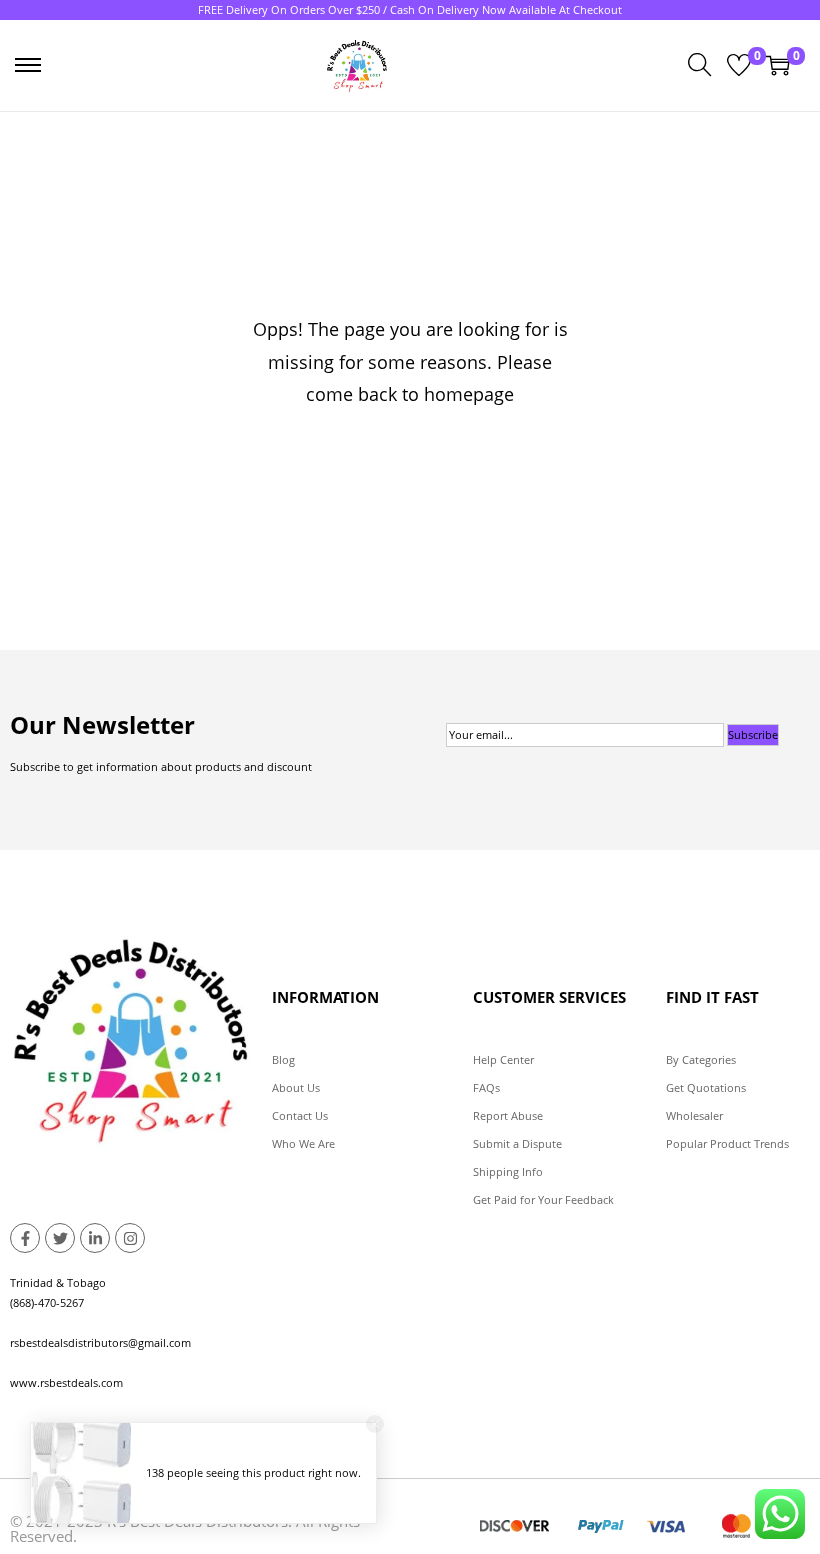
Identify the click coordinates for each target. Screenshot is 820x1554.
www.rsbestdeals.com (66, 1382)
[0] (739, 65)
